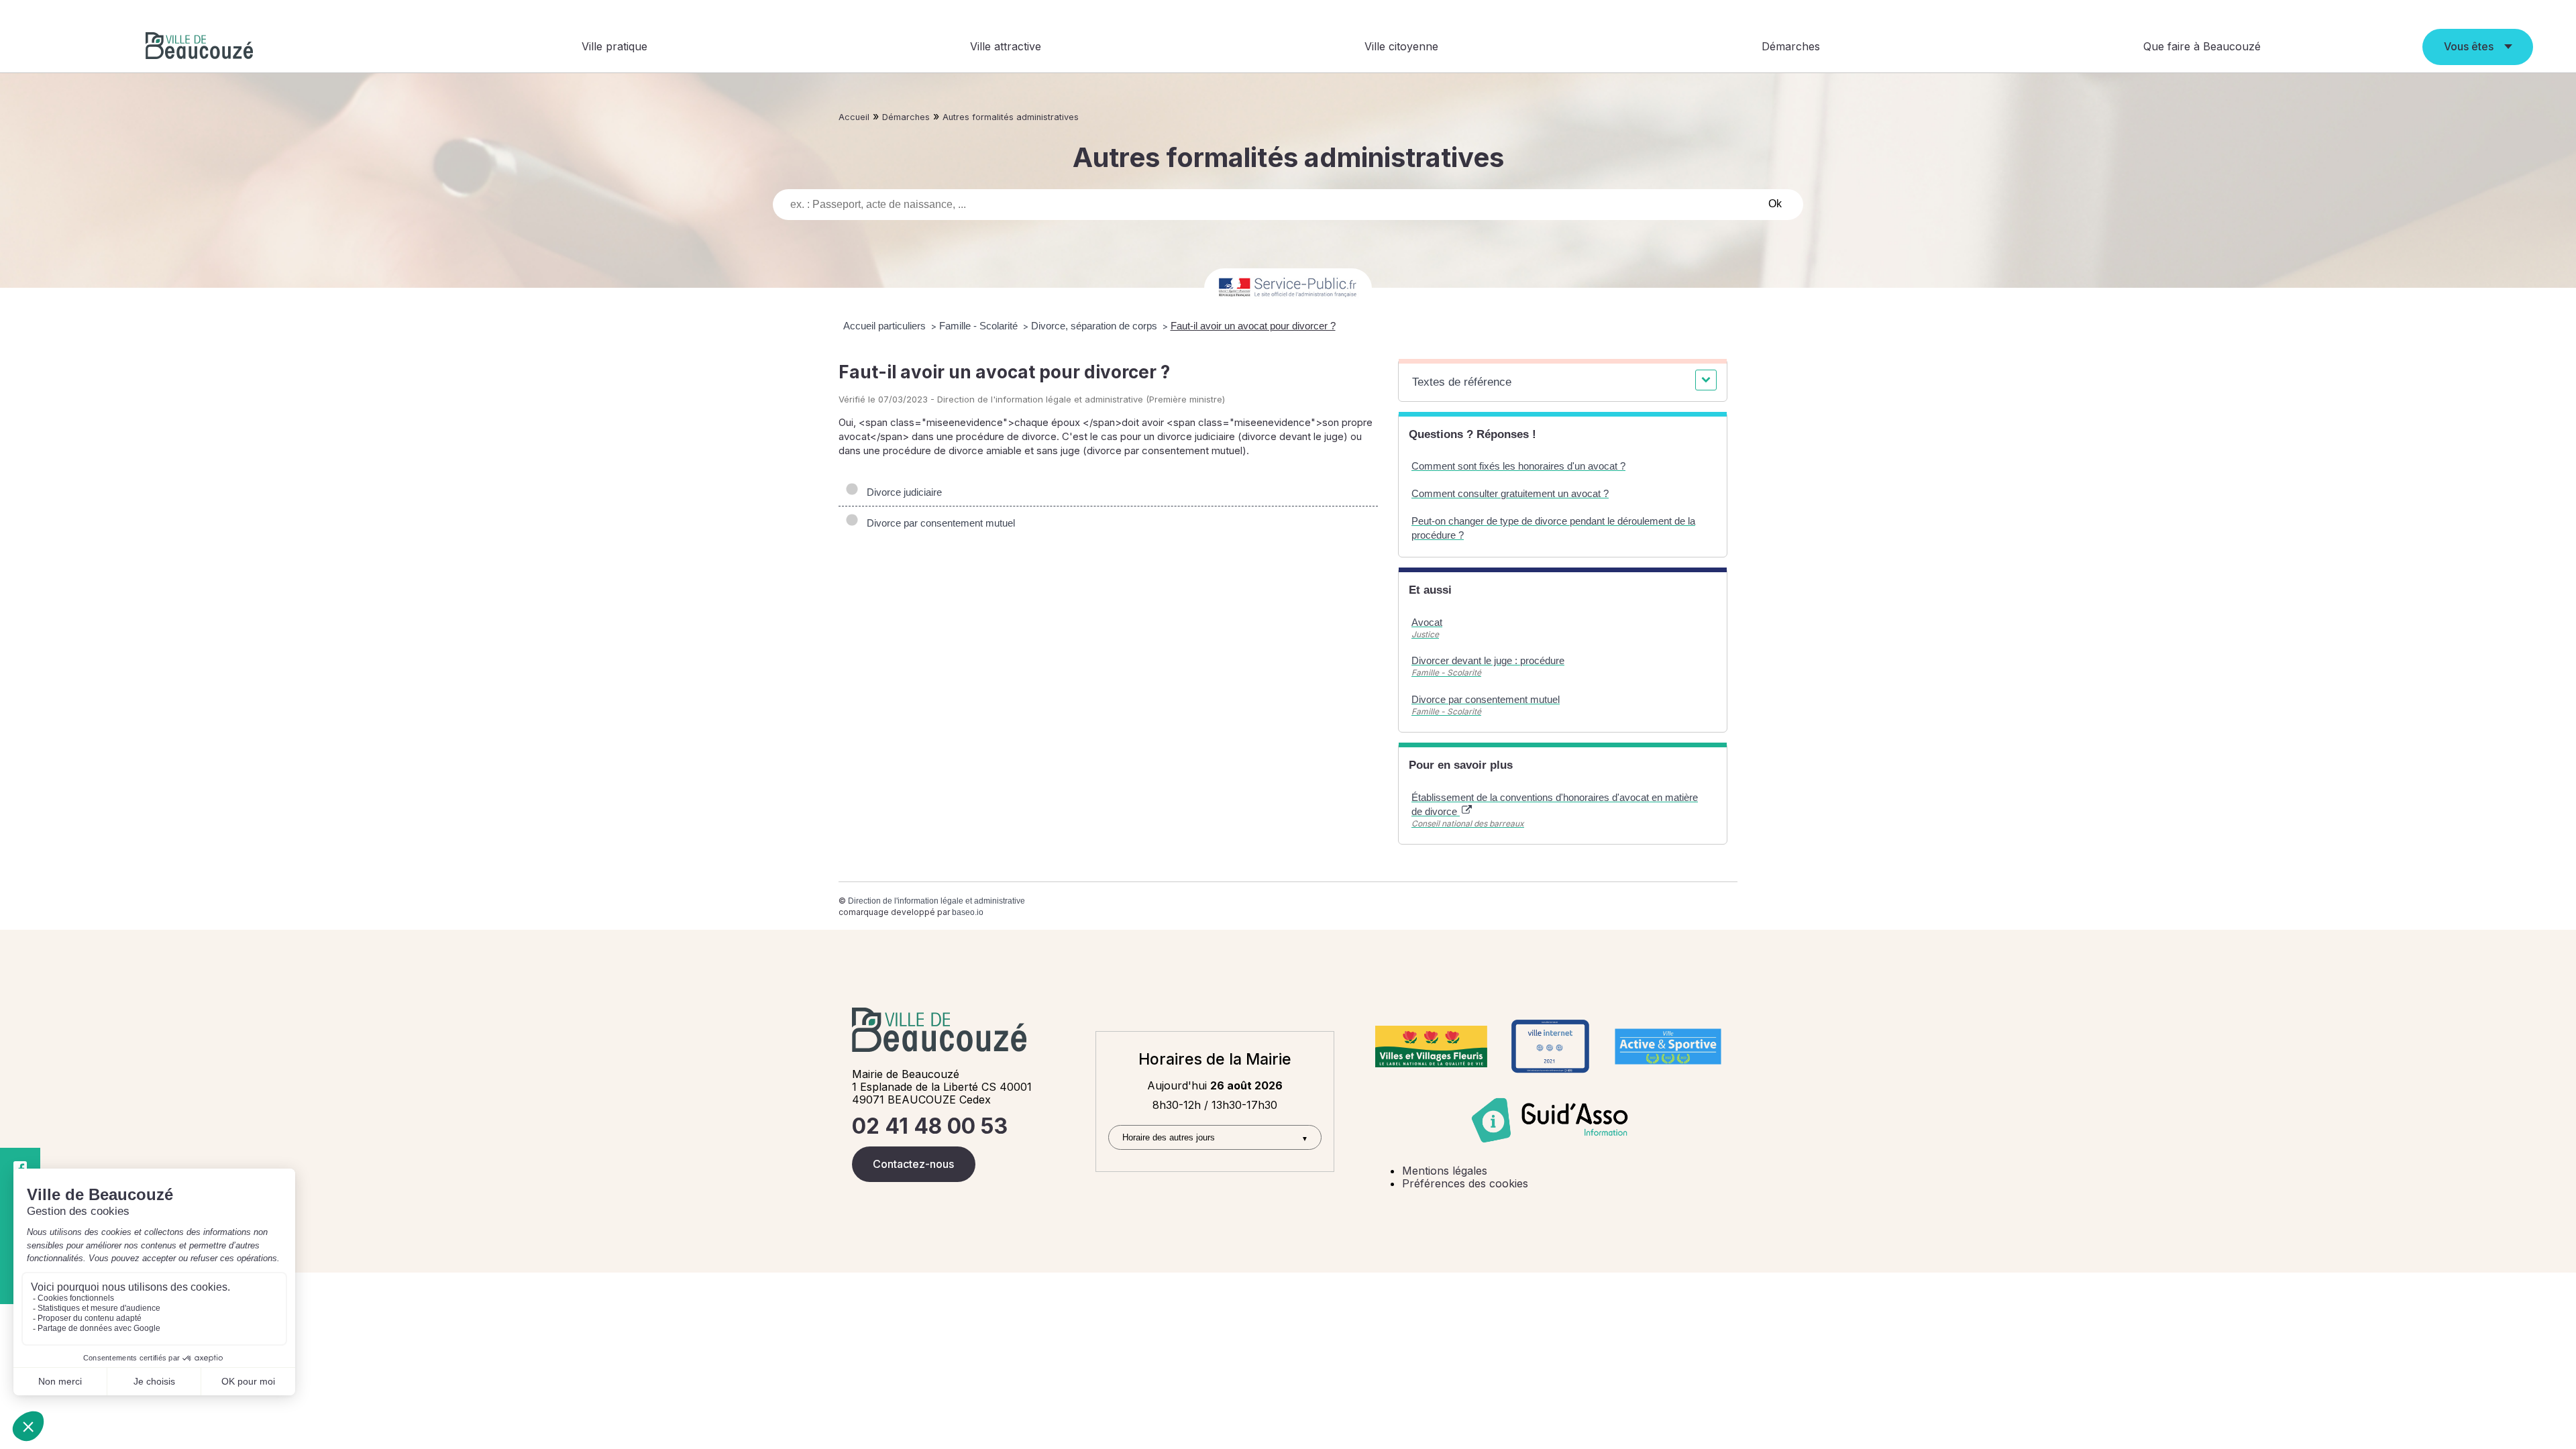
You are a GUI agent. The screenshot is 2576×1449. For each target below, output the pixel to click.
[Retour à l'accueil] (199, 47)
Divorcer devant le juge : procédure (1488, 660)
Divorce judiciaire (902, 492)
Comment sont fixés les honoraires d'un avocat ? (1518, 466)
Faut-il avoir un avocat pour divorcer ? (1253, 326)
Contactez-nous (913, 1164)
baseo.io (968, 912)
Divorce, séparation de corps (1095, 326)
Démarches (1791, 46)
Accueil (854, 117)
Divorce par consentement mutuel (938, 523)
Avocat (1427, 622)
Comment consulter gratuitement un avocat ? (1510, 493)
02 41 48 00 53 (930, 1126)
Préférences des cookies (1465, 1183)
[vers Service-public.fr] (1288, 288)
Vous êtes (2469, 46)
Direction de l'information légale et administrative (936, 901)
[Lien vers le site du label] (1431, 1046)
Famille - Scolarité (980, 326)
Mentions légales (1445, 1171)
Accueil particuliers (886, 326)
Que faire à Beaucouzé (2202, 46)
